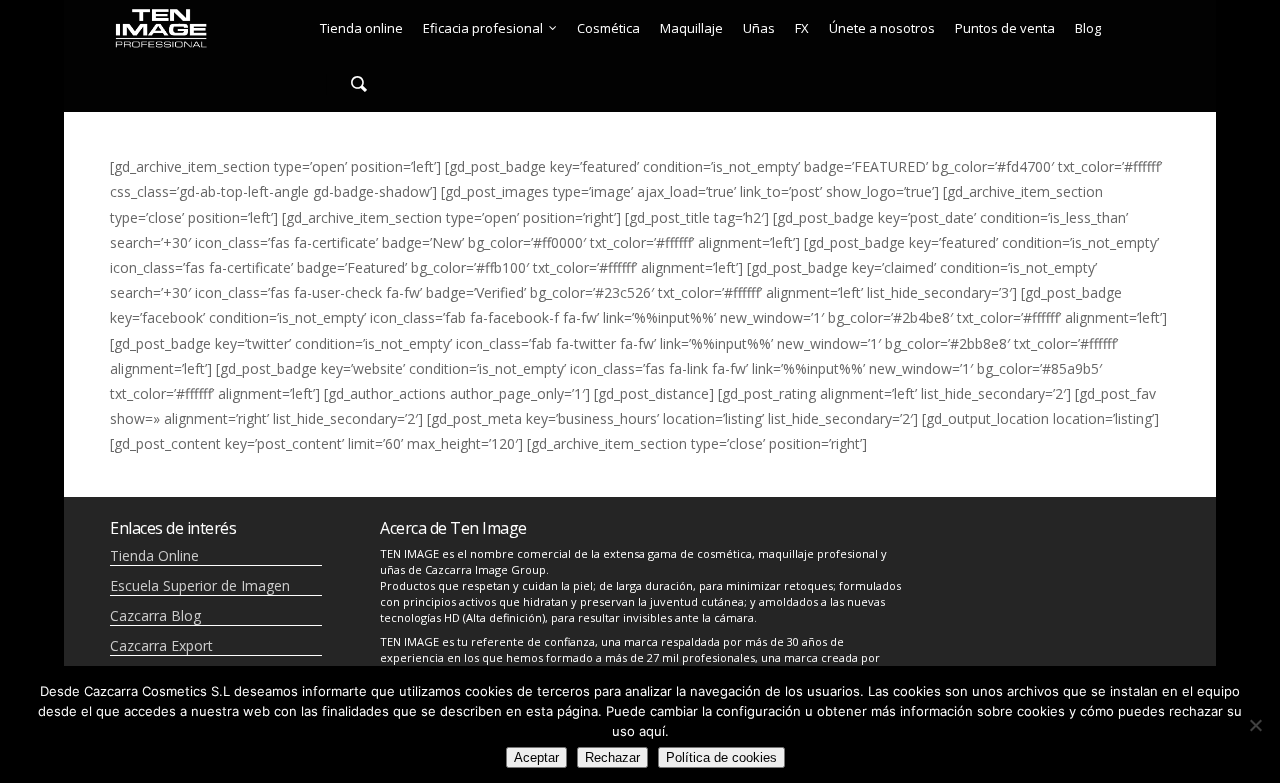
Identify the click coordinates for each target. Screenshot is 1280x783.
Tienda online (361, 28)
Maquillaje (691, 28)
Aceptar (536, 757)
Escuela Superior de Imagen (200, 585)
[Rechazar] (1255, 725)
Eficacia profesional (483, 28)
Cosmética (608, 28)
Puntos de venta (1005, 28)
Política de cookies (721, 757)
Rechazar (612, 757)
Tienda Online (154, 555)
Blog (1088, 28)
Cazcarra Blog (155, 615)
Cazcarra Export (161, 645)
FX (802, 28)
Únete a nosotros (882, 28)
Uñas (759, 28)
